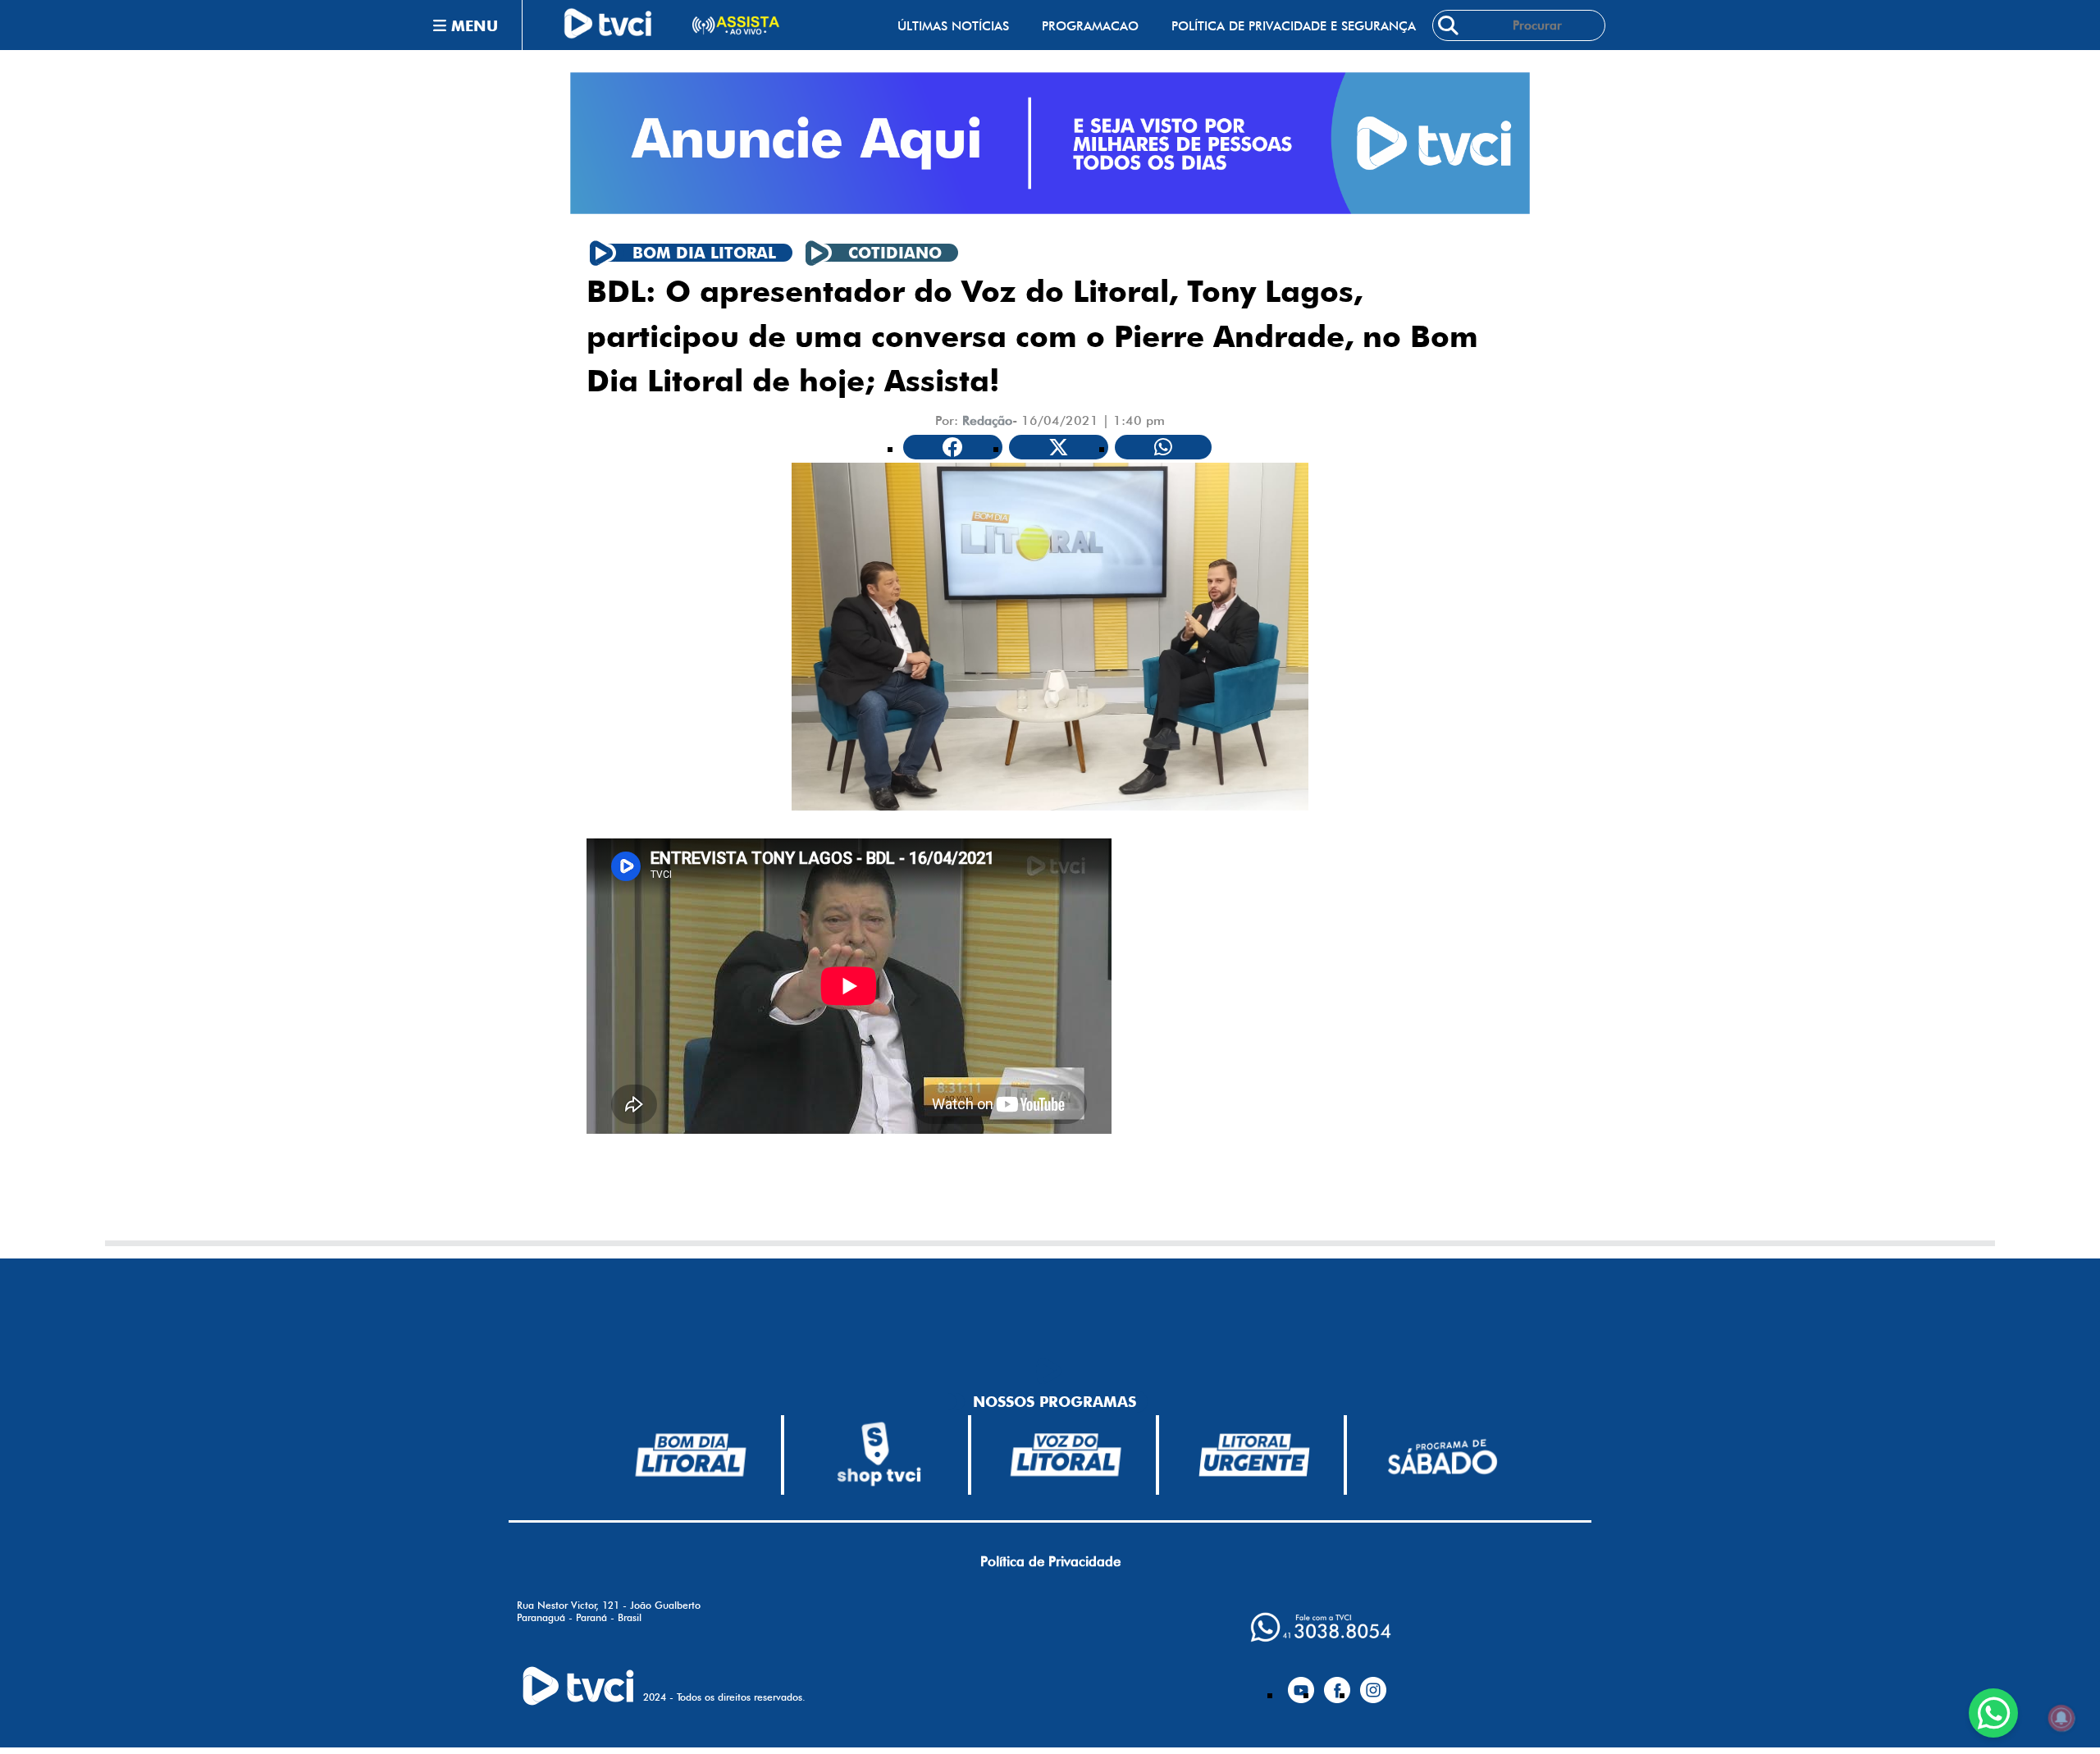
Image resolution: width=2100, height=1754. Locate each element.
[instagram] (1373, 1683)
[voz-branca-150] (1066, 1455)
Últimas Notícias (953, 26)
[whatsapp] (1321, 1627)
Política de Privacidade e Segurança (1294, 26)
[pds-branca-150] (1442, 1455)
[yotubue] (1301, 1683)
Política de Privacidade (1050, 1561)
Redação (987, 420)
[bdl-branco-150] (691, 1455)
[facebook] (1337, 1683)
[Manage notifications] (2061, 1718)
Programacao (1090, 26)
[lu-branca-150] (1254, 1455)
